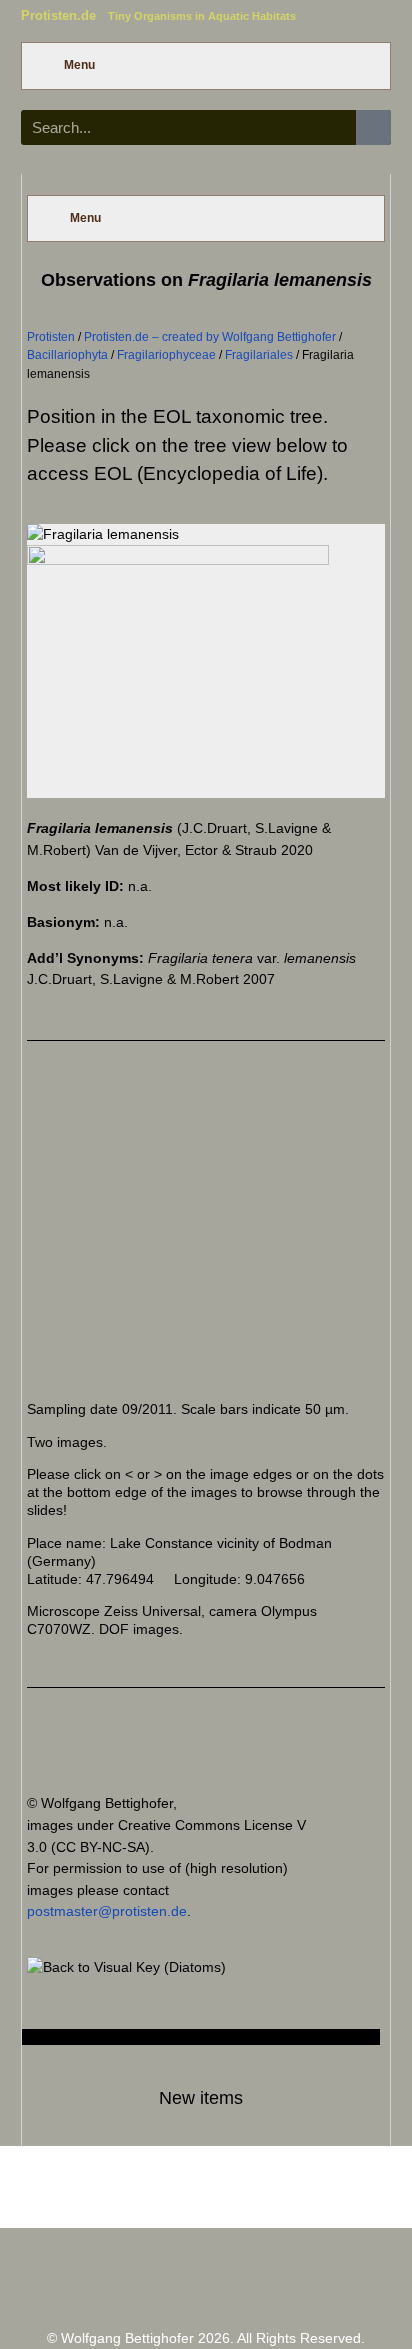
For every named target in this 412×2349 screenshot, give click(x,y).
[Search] (373, 127)
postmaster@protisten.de (107, 1911)
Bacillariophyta (67, 355)
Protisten (51, 337)
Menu (79, 65)
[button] (73, 1228)
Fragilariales (259, 355)
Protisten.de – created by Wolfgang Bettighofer (210, 337)
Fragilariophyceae (166, 355)
